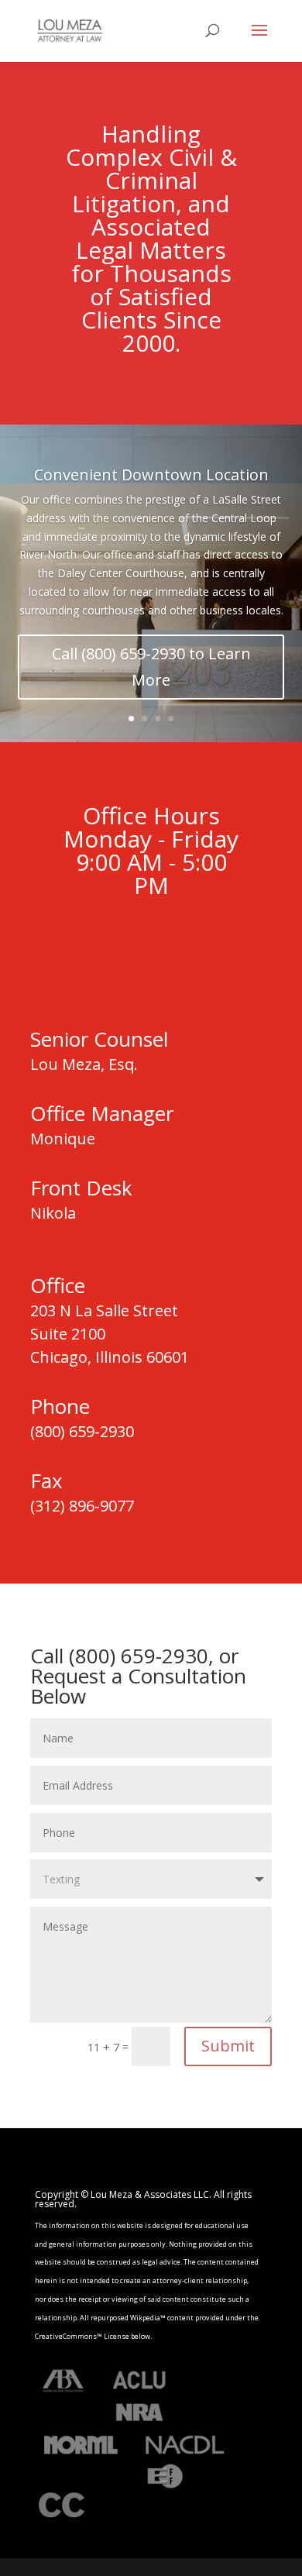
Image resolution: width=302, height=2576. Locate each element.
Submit (228, 2046)
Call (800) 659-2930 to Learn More (151, 667)
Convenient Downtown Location (151, 475)
